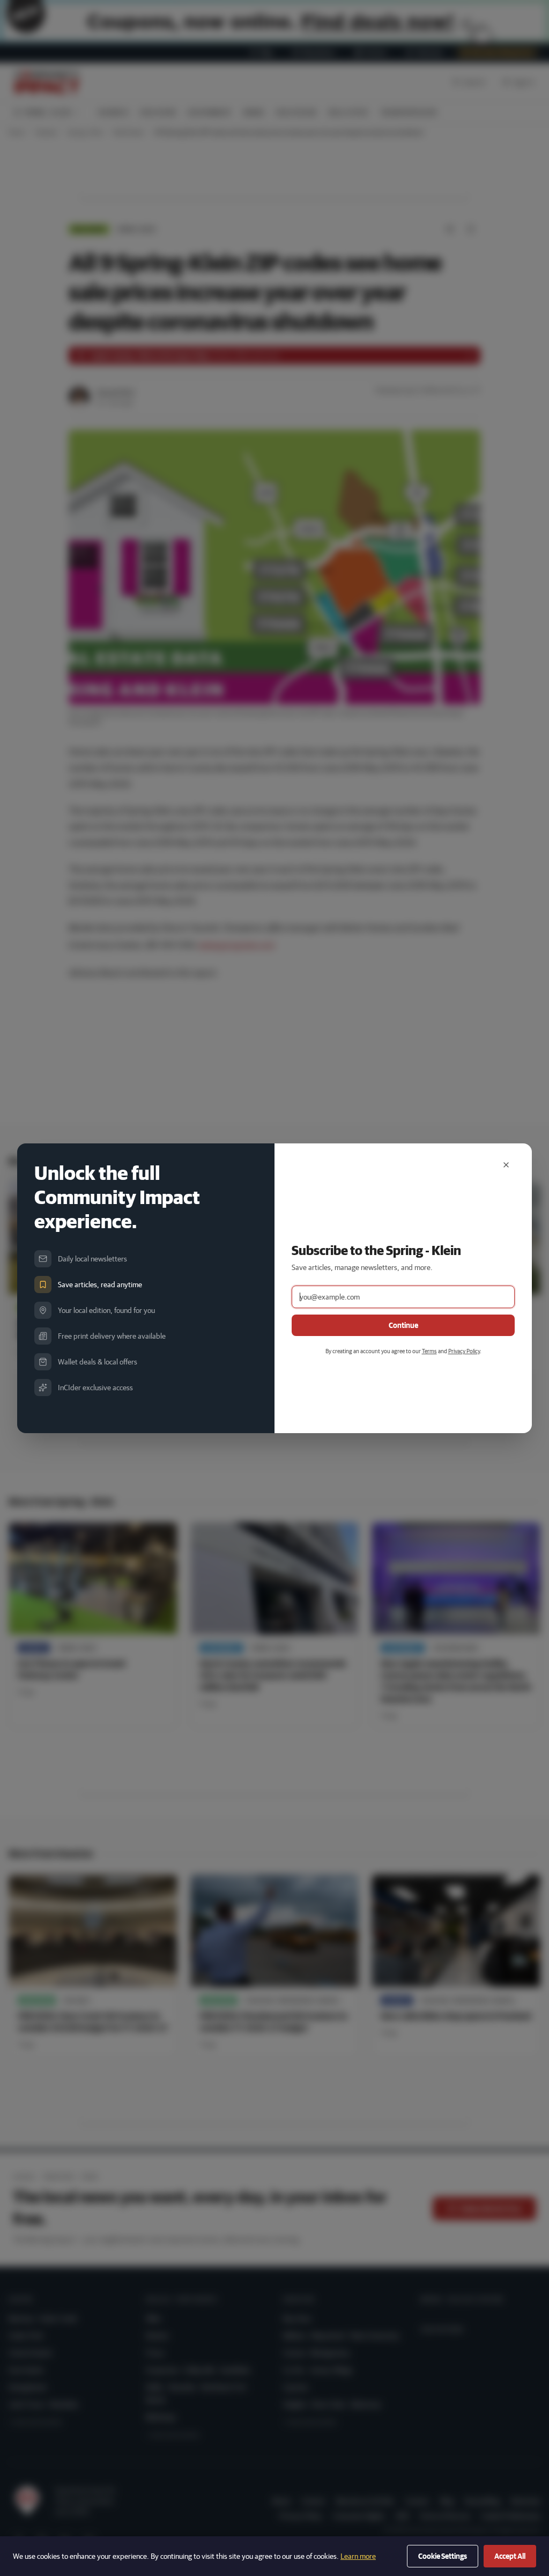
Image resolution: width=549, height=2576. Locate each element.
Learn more (358, 2556)
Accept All (510, 2556)
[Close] (506, 1165)
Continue (403, 1325)
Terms (429, 1351)
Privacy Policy (464, 1351)
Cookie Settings (443, 2556)
